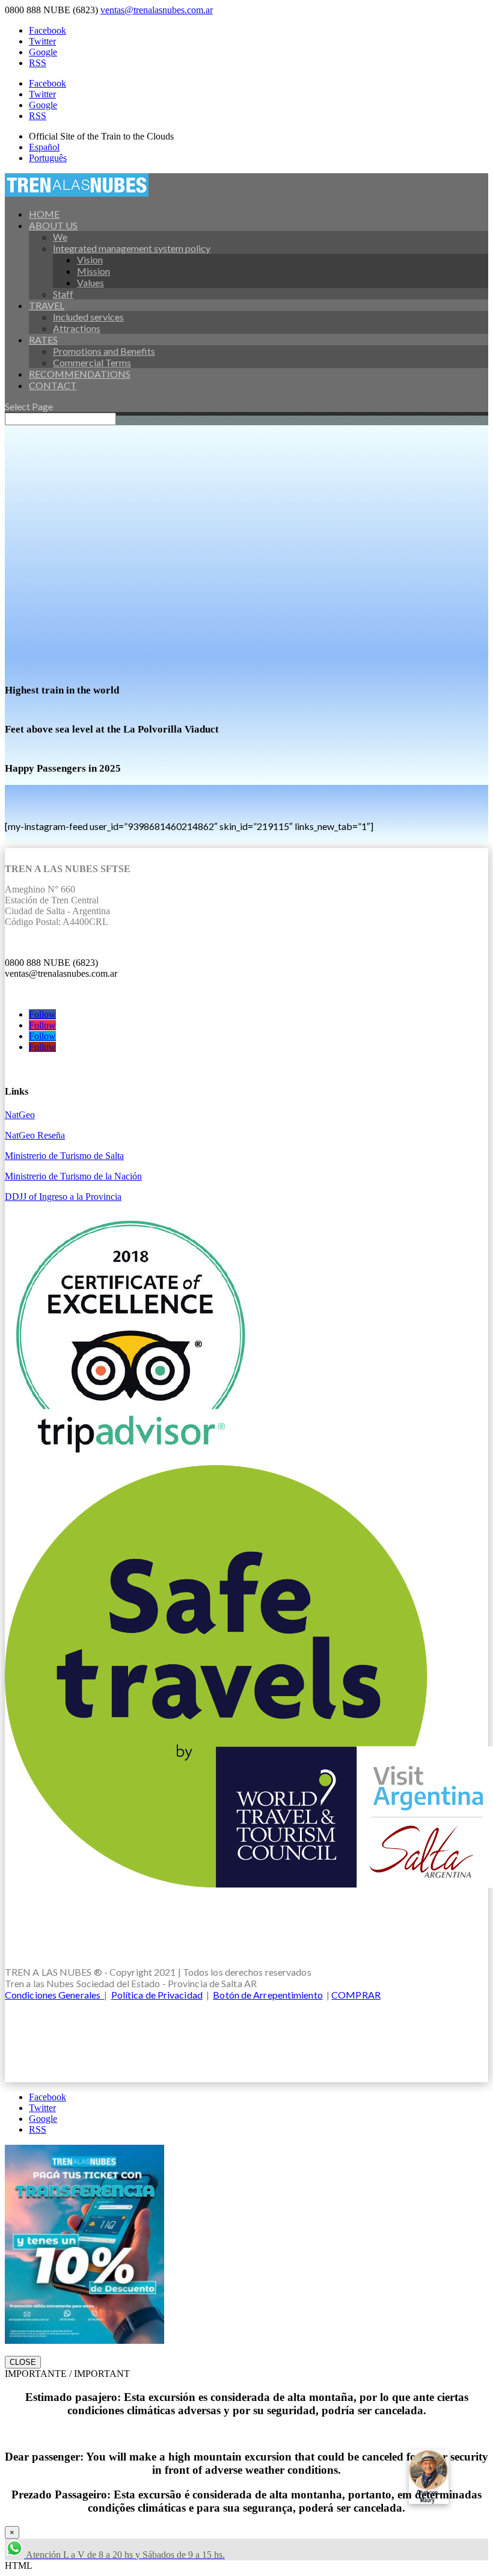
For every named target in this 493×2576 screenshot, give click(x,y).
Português (48, 158)
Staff (63, 294)
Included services (88, 317)
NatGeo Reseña (35, 1135)
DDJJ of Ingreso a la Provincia (63, 1197)
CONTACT (53, 385)
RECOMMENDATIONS (80, 374)
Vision (90, 260)
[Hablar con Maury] (445, 2477)
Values (90, 282)
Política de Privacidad (157, 1995)
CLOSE (23, 2362)
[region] (246, 536)
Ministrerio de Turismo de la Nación (73, 1176)
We (60, 237)
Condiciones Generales (54, 1995)
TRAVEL (47, 305)
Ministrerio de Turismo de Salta (64, 1156)
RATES (43, 340)
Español (44, 147)
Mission (93, 271)
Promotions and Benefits (104, 351)
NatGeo (20, 1115)
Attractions (77, 328)
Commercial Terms (92, 362)
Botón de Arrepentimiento (268, 1995)
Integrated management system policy (132, 248)
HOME (44, 214)
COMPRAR (356, 1995)
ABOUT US (53, 225)
